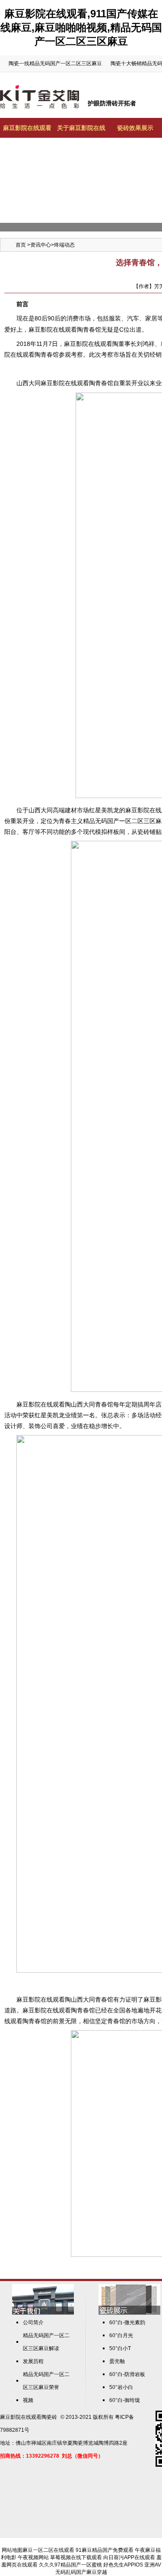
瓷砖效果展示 (135, 128)
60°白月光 (121, 2335)
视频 (28, 2400)
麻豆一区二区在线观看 (48, 2550)
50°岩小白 (121, 2387)
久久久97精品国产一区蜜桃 (70, 2565)
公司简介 (33, 2323)
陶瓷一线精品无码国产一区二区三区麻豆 (55, 63)
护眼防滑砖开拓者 (112, 103)
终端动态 (64, 245)
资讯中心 (41, 245)
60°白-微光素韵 (127, 2323)
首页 (21, 245)
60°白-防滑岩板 (127, 2374)
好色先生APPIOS (123, 2565)
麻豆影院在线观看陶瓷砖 (29, 2417)
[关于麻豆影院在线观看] (43, 2313)
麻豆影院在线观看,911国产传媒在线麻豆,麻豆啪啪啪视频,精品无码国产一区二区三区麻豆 (81, 27)
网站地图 (12, 2550)
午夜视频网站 (33, 2557)
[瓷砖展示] (129, 2313)
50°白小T (120, 2348)
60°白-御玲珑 (125, 2400)
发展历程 (33, 2361)
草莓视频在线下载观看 (76, 2557)
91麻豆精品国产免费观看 (105, 2550)
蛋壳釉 (117, 2361)
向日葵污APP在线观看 (129, 2557)
